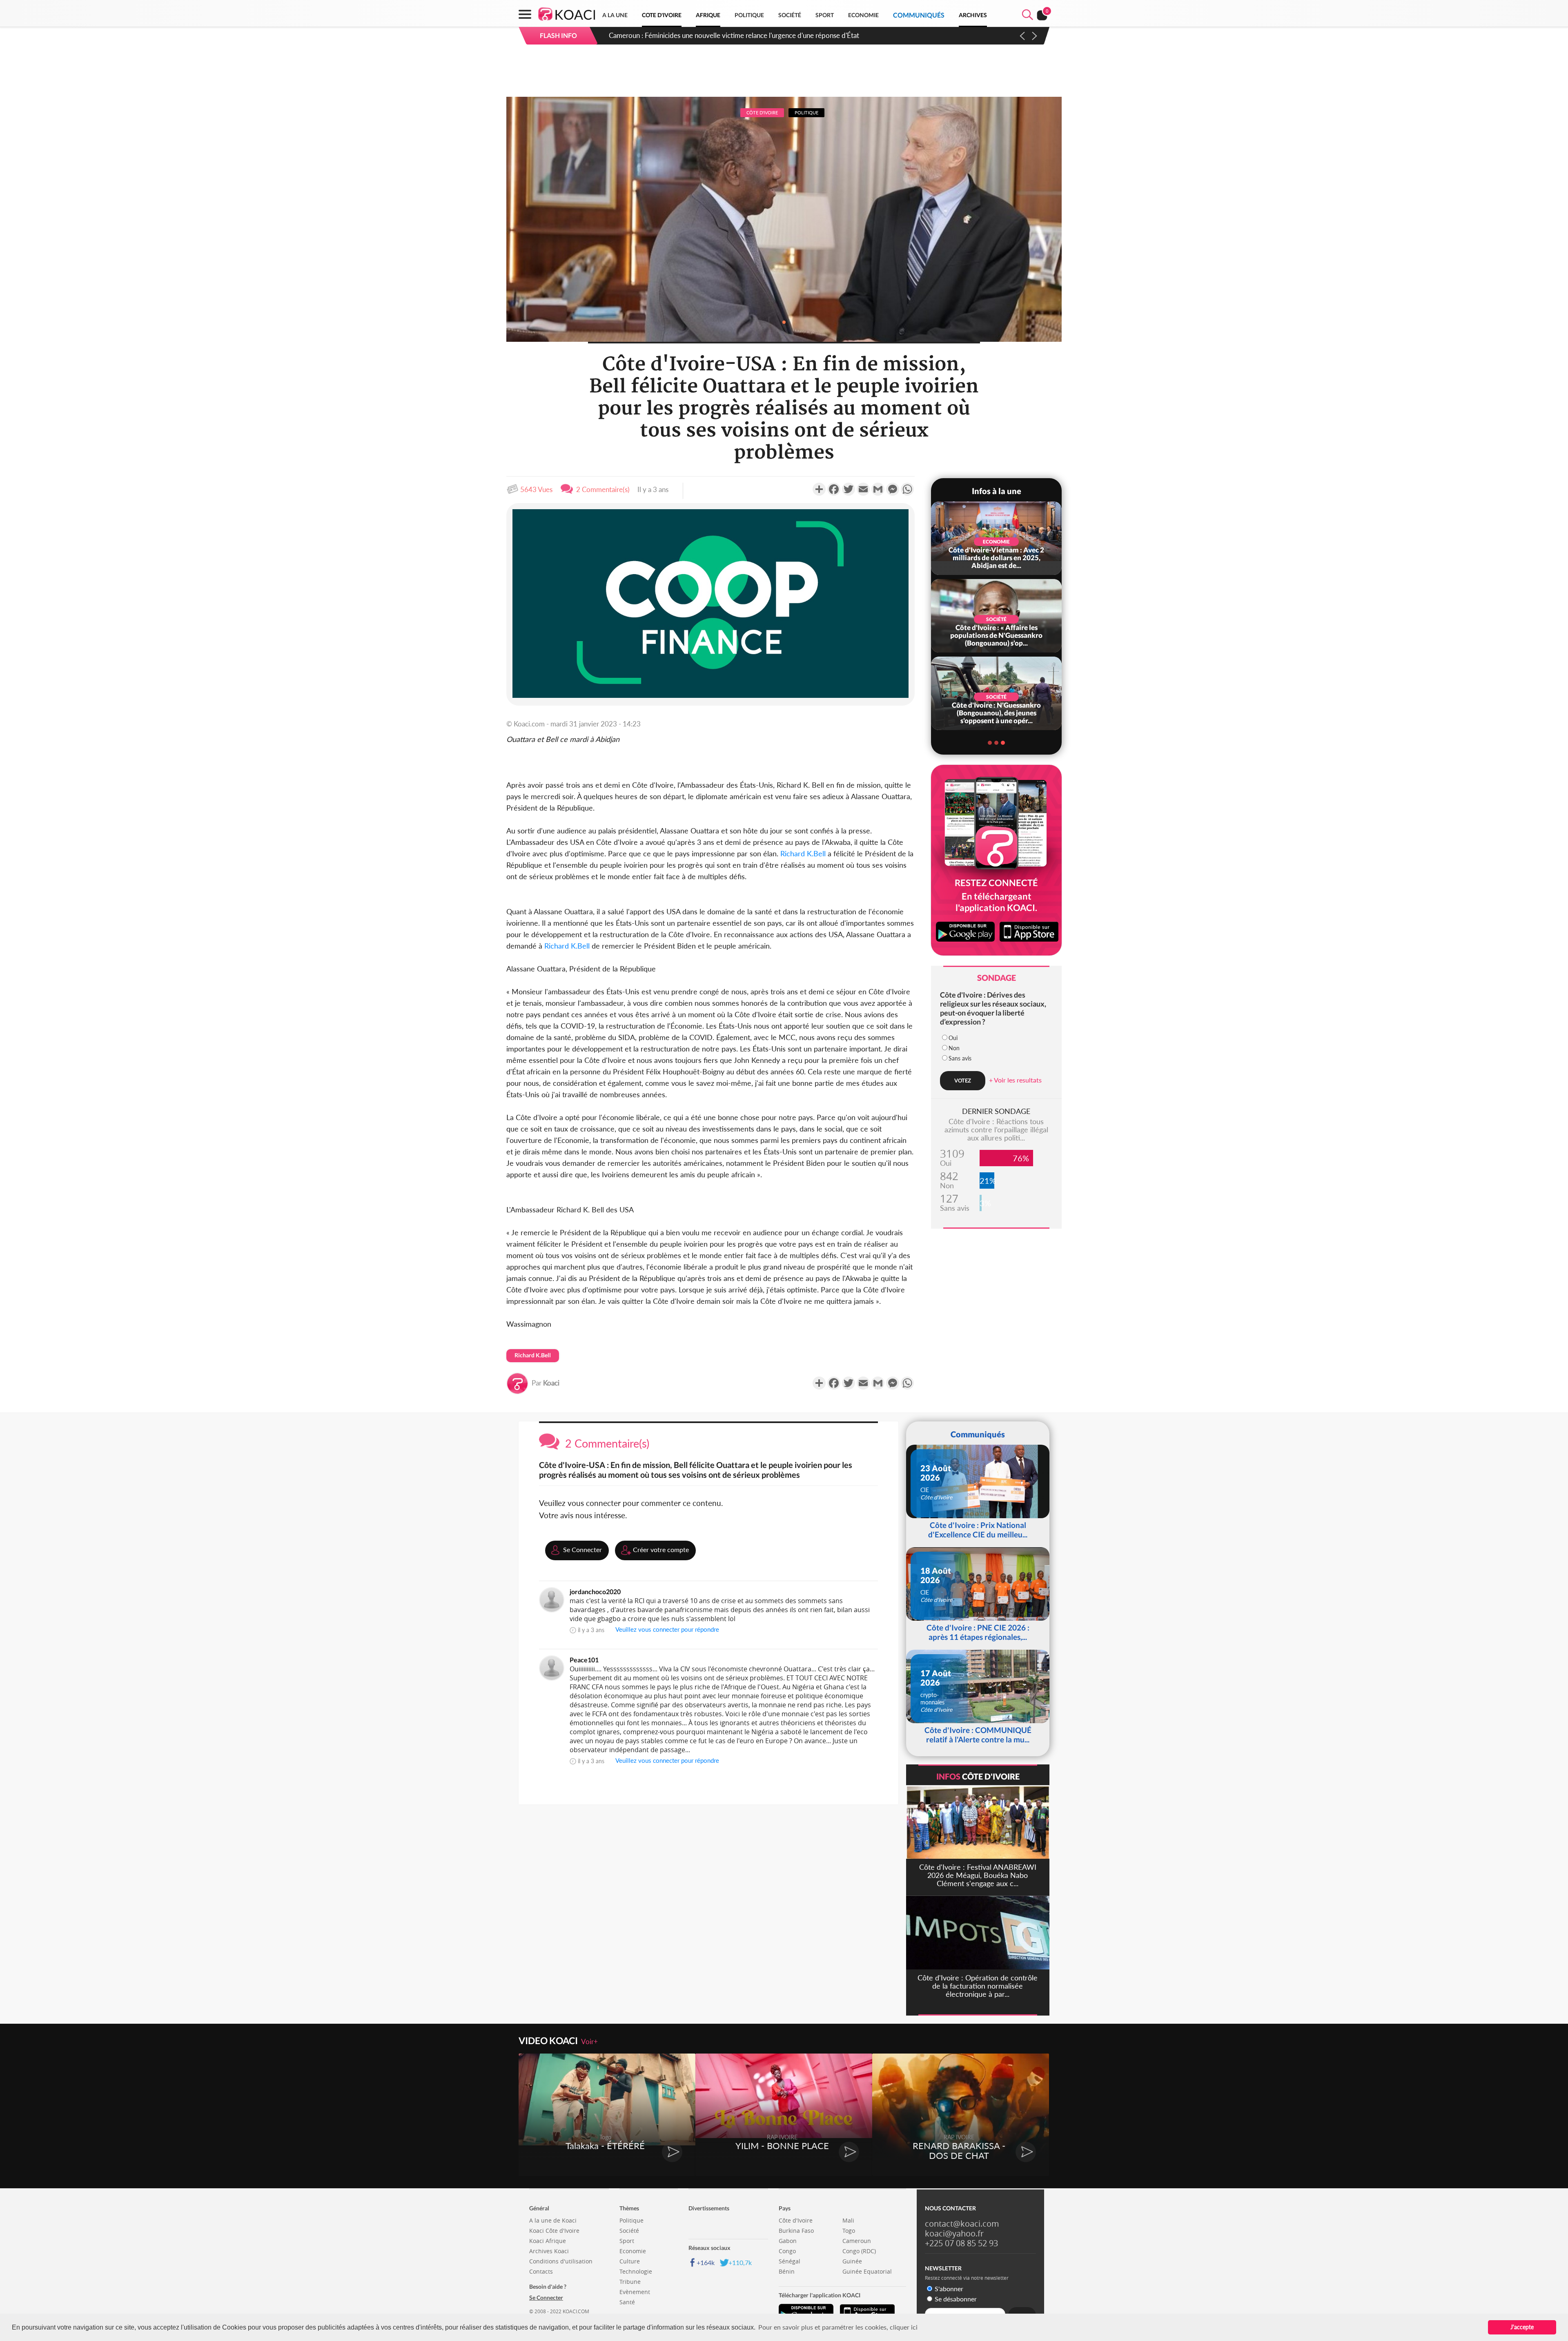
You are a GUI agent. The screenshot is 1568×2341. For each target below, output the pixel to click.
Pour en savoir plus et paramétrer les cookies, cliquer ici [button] (838, 2327)
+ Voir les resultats (1015, 1080)
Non (954, 1048)
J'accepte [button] (1522, 2327)
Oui (953, 1038)
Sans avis (960, 1058)
